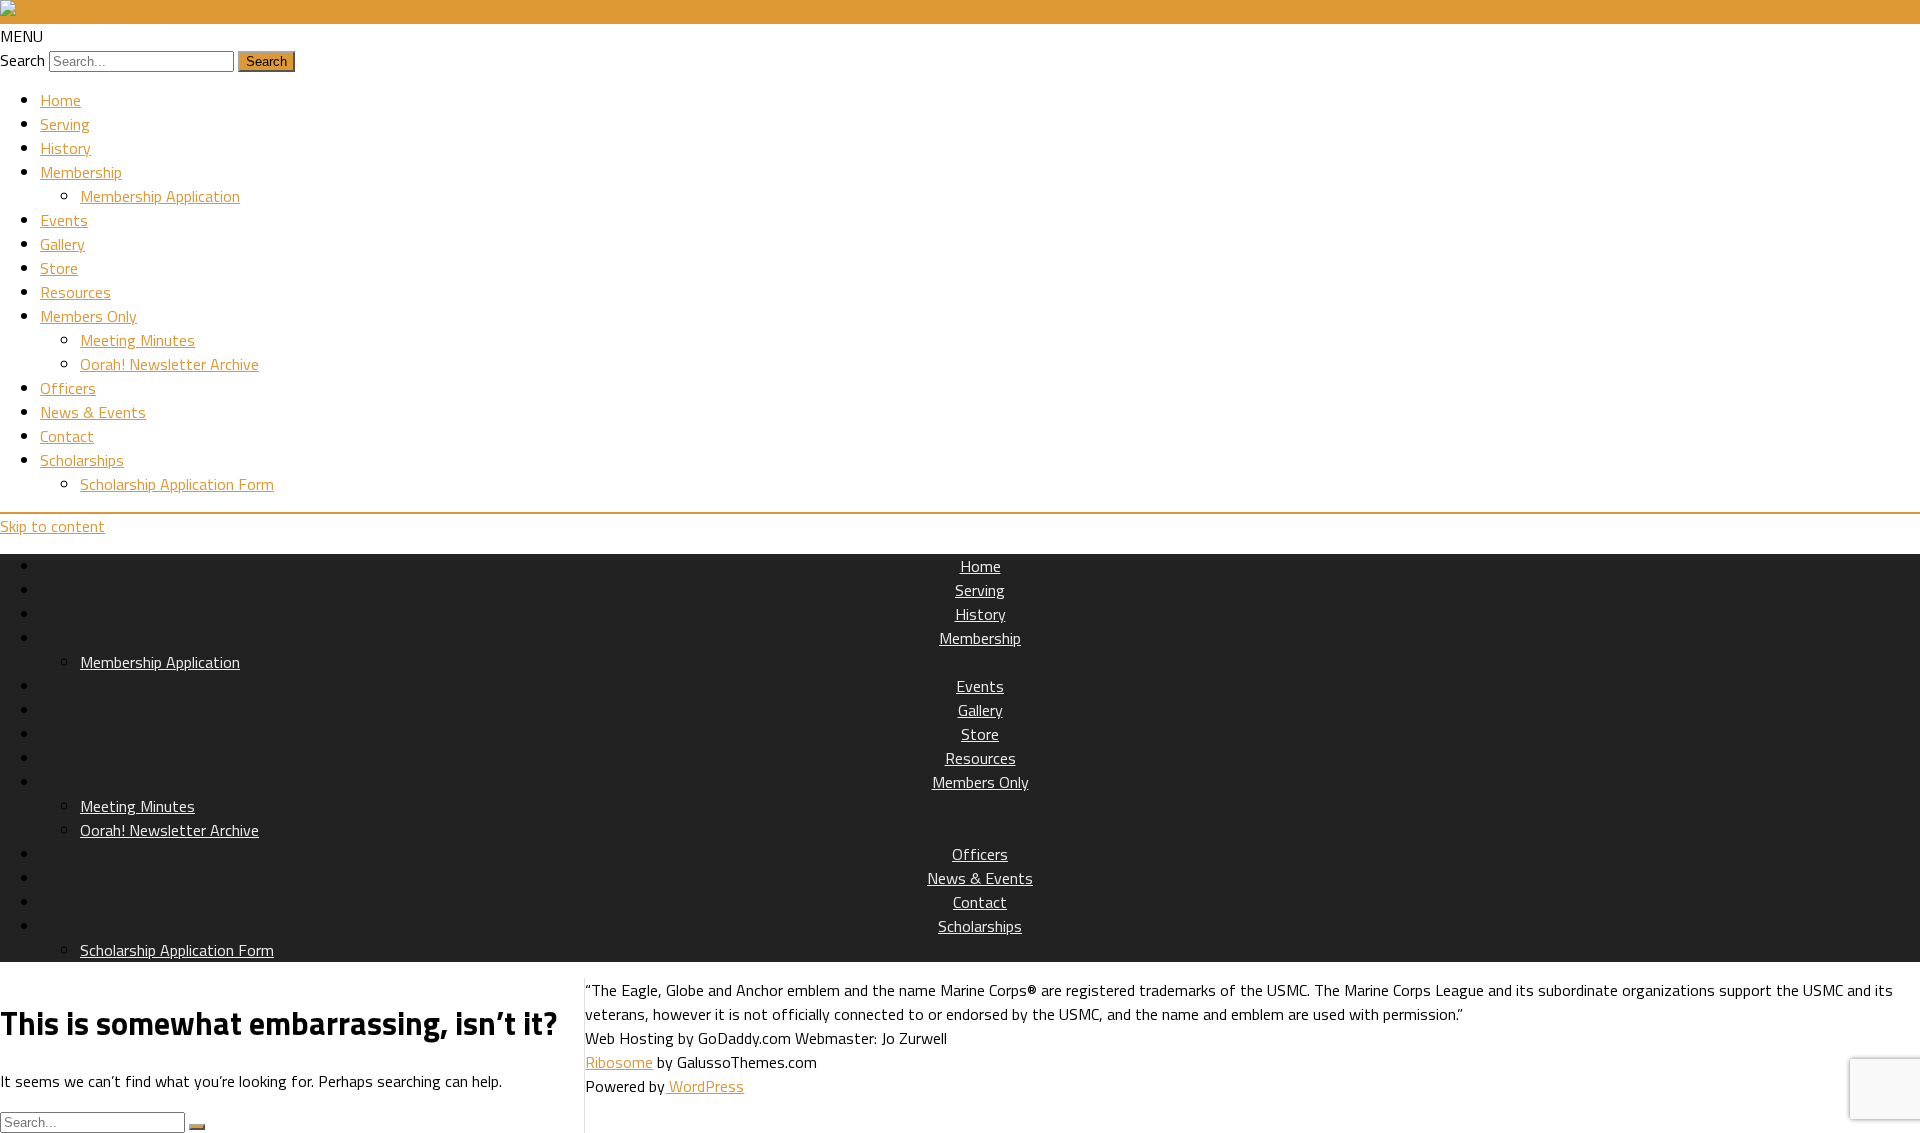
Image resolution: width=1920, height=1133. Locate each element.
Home (60, 100)
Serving (65, 124)
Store (59, 268)
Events (64, 220)
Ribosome (619, 1062)
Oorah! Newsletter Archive (169, 364)
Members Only (88, 316)
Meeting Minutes (137, 340)
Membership (81, 172)
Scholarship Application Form (177, 484)
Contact (67, 436)
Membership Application (160, 196)
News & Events (93, 412)
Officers (68, 388)
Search (22, 60)
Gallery (62, 244)
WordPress (704, 1086)
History (65, 148)
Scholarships (82, 460)
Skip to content (52, 526)
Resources (75, 292)
